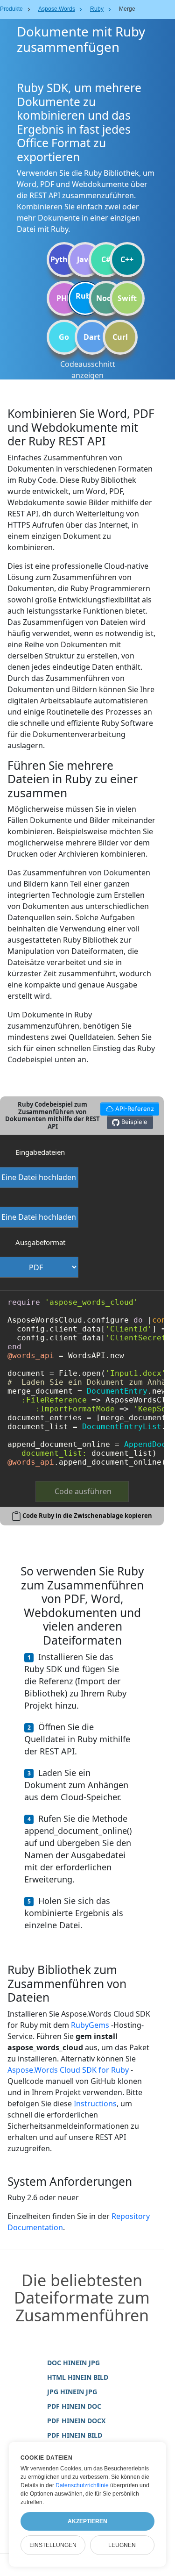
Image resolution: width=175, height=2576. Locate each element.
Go (64, 337)
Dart (92, 337)
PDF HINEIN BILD (75, 2435)
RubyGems (90, 2025)
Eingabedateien (40, 1152)
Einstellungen (53, 2545)
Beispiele (133, 1122)
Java (85, 259)
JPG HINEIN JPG (72, 2392)
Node (106, 298)
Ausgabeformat (40, 1242)
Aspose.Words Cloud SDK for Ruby (68, 2070)
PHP (64, 298)
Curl (120, 337)
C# (106, 259)
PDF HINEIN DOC (74, 2406)
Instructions (95, 2104)
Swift (127, 298)
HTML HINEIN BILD (78, 2377)
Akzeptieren (87, 2521)
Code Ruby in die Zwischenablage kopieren (87, 1516)
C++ (127, 259)
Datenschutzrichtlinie (82, 2485)
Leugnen (122, 2545)
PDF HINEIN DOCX (76, 2421)
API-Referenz (127, 1107)
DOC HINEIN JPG (73, 2363)
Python (64, 259)
